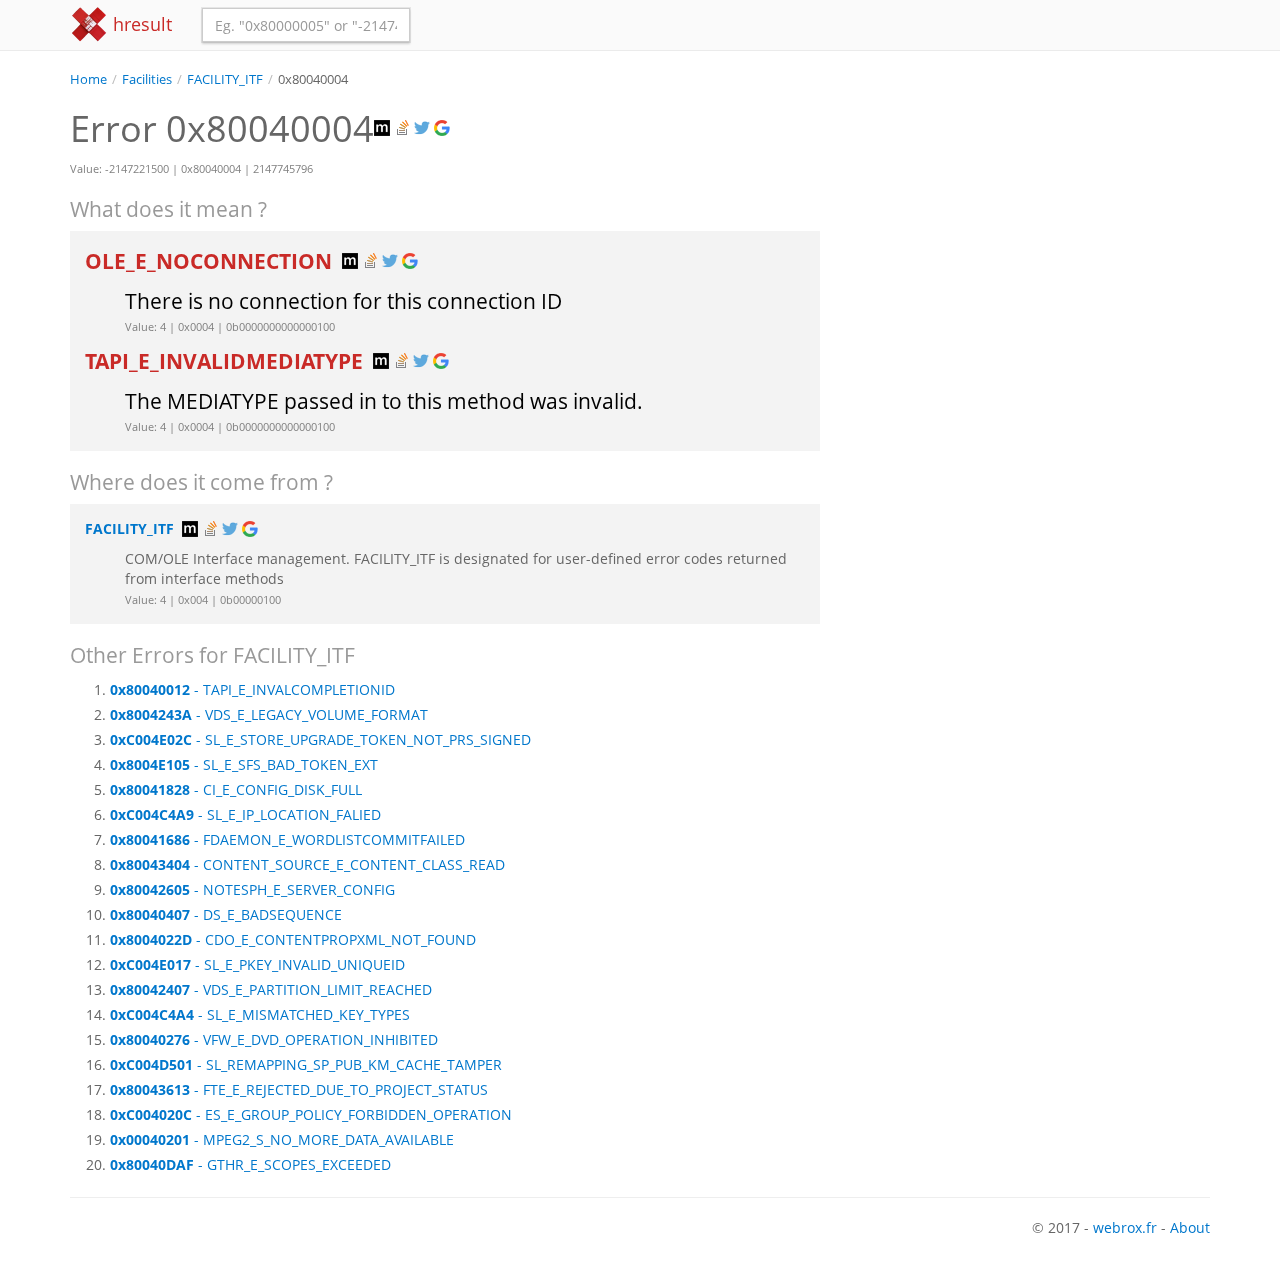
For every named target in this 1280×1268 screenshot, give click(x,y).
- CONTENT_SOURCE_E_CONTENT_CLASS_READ (307, 864)
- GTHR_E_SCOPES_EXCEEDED (250, 1164)
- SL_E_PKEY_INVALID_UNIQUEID (257, 964)
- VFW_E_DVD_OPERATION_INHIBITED (274, 1039)
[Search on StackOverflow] (404, 128)
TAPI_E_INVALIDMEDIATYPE (226, 361)
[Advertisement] (1030, 229)
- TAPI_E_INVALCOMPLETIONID (252, 689)
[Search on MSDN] (384, 128)
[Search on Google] (444, 128)
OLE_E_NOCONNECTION (211, 261)
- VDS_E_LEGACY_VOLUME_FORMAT (269, 714)
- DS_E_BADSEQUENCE (226, 914)
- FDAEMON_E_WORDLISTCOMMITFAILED (287, 839)
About (1190, 1227)
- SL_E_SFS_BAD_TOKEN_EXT (244, 764)
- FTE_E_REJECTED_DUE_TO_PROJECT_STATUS (299, 1089)
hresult (140, 24)
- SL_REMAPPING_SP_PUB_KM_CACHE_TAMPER (306, 1064)
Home (88, 79)
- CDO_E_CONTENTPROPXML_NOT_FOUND (293, 939)
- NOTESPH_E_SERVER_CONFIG (252, 889)
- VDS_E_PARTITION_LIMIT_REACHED (271, 989)
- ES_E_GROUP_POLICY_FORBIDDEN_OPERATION (311, 1114)
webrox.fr (1125, 1227)
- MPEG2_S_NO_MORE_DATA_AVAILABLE (282, 1139)
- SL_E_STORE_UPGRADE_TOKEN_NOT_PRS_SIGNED (320, 739)
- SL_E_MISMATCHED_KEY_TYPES (260, 1014)
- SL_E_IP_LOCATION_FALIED (245, 814)
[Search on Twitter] (424, 128)
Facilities (147, 79)
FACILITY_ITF (225, 79)
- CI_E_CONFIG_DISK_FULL (236, 789)
